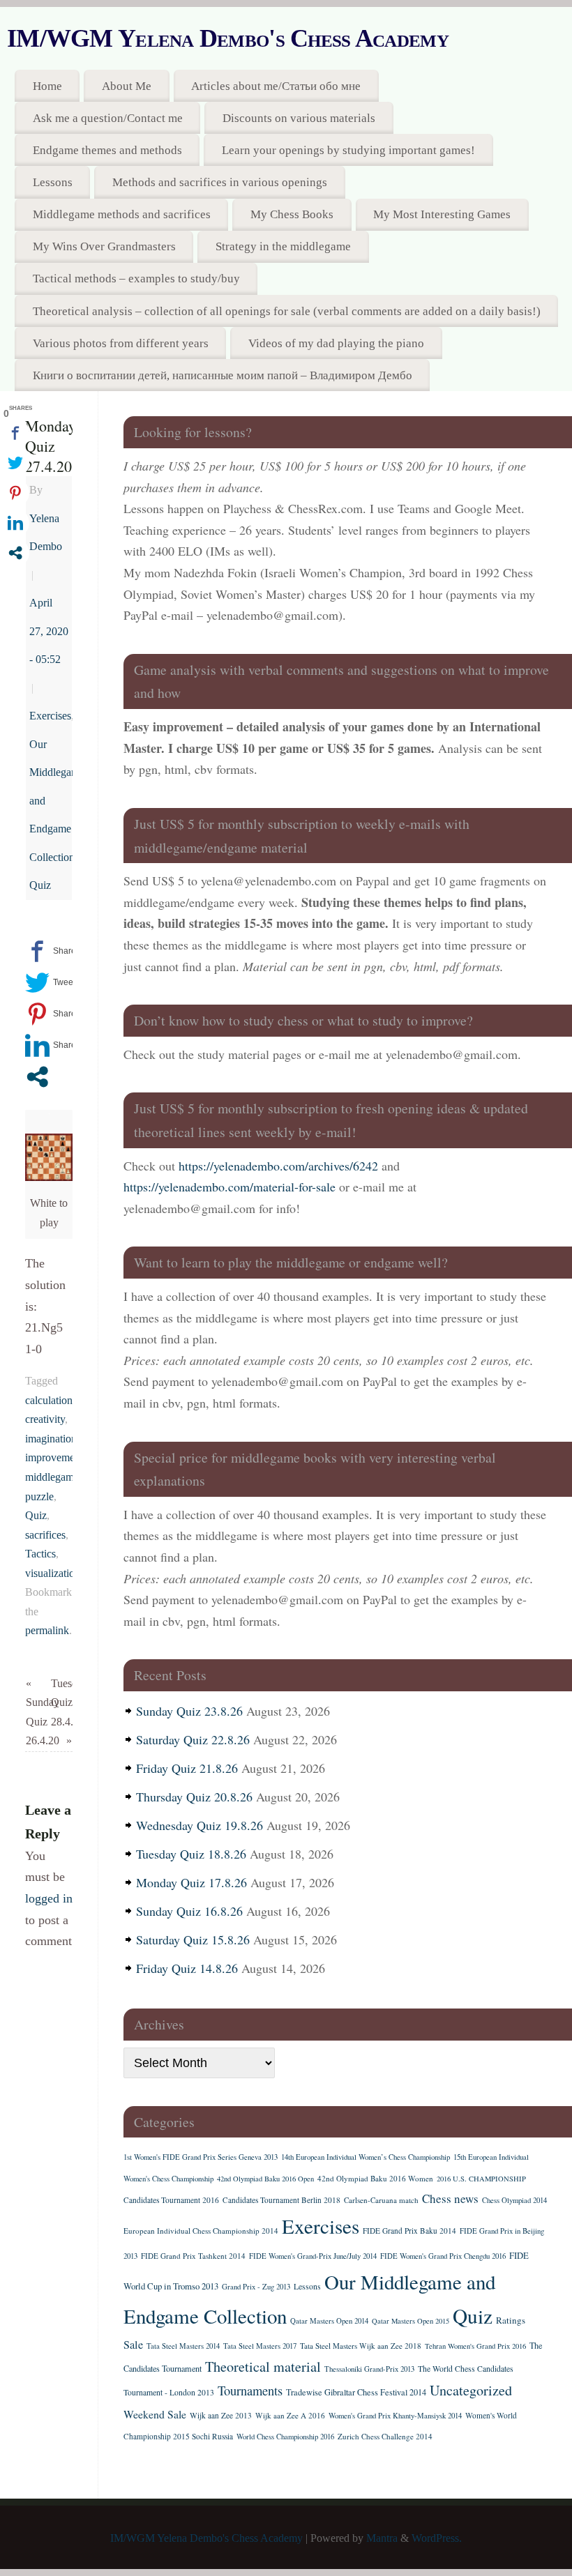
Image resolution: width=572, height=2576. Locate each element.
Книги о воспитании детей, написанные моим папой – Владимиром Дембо (223, 375)
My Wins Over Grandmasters (104, 246)
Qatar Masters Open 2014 (329, 2321)
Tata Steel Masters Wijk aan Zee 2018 (361, 2346)
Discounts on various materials (299, 118)
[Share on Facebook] (51, 951)
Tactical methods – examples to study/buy (136, 279)
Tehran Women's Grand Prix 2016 (475, 2346)
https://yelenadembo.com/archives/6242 (278, 1166)
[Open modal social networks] (37, 1077)
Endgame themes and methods (107, 150)
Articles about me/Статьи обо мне (276, 86)
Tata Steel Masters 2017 (260, 2346)
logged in (49, 1898)
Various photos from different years (121, 343)
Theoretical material (263, 2367)
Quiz (40, 885)
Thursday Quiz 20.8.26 (194, 1797)
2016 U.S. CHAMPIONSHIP (481, 2179)
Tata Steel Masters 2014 (183, 2346)
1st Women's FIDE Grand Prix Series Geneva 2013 (201, 2157)
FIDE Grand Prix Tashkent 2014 (193, 2256)
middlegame (52, 1477)
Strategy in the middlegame (283, 246)
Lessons (53, 182)
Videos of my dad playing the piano (336, 343)
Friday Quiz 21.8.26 (187, 1768)
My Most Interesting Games (442, 214)
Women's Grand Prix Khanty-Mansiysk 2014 (395, 2416)
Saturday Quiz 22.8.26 (193, 1739)
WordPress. (437, 2538)
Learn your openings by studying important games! (348, 150)
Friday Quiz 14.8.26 (187, 1968)
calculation (49, 1401)
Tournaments (250, 2390)
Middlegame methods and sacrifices (122, 214)
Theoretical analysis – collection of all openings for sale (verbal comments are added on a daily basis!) (287, 311)
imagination (51, 1439)
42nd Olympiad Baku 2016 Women (375, 2178)
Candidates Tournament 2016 (171, 2200)
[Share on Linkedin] (51, 1045)
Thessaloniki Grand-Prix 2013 (369, 2369)
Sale (133, 2345)
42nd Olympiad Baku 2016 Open (265, 2179)
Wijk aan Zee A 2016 (290, 2415)
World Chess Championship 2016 (285, 2437)
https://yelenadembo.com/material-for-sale (229, 1187)
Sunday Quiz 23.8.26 (189, 1711)
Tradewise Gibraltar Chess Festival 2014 (356, 2392)
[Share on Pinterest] (51, 1014)
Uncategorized (471, 2390)
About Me (127, 86)
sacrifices (45, 1535)
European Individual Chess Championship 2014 (201, 2231)
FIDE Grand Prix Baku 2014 (409, 2231)
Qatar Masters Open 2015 (411, 2321)
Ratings (511, 2320)
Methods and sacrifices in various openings (220, 182)
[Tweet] (50, 983)
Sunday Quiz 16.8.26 (189, 1911)
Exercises (50, 716)
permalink (47, 1631)
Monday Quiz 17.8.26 (191, 1882)
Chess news (450, 2198)
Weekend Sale (155, 2414)
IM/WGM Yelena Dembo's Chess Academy (228, 38)
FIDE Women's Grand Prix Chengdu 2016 (443, 2256)
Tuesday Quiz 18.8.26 (191, 1854)
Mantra (382, 2538)
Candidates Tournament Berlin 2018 (281, 2200)
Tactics (40, 1554)
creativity (45, 1419)
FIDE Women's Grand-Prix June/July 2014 (313, 2256)
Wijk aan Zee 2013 (221, 2415)
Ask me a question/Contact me (108, 118)
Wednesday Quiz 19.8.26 (200, 1825)
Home (47, 86)
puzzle (39, 1497)
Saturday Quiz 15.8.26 (193, 1939)
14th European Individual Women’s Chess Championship (366, 2157)
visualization (53, 1573)
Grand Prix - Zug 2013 (256, 2287)
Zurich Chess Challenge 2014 (385, 2436)
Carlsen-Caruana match (381, 2200)
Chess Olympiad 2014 (514, 2200)
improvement (54, 1458)
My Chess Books (292, 214)
